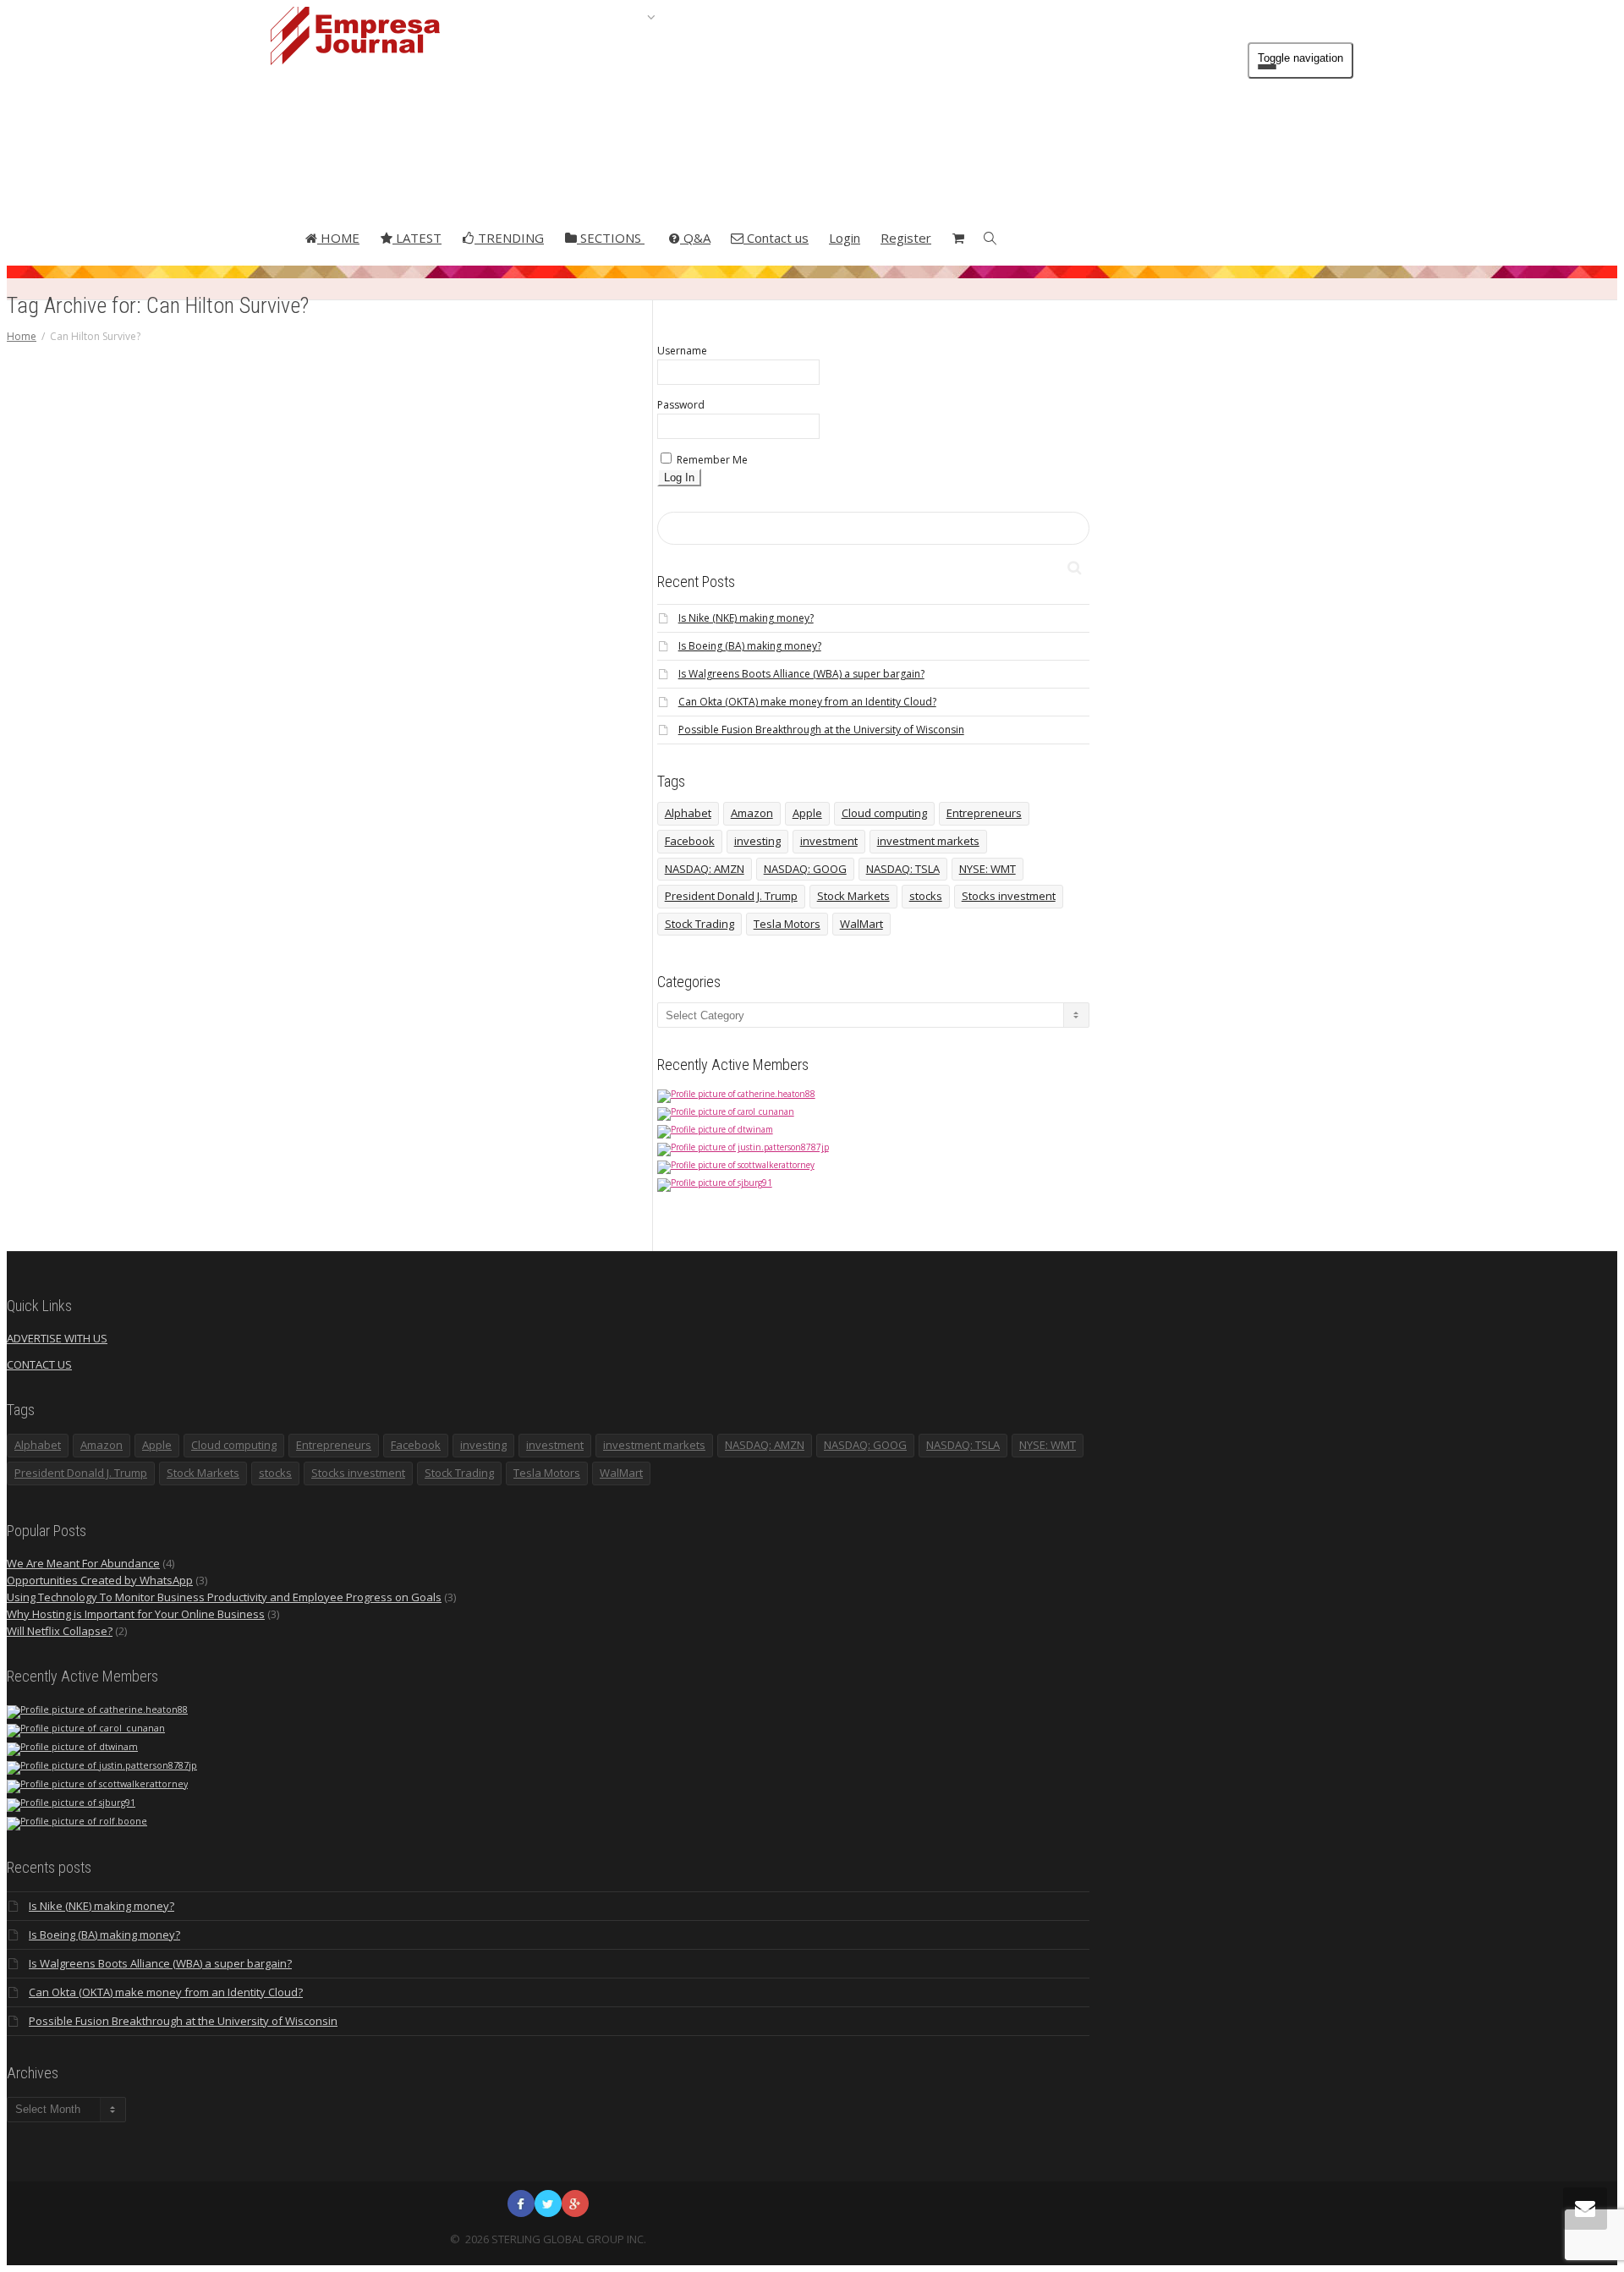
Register (906, 238)
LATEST (417, 238)
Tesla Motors (787, 924)
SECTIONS (611, 238)
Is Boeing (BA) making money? (750, 646)
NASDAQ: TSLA (903, 869)
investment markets (928, 841)
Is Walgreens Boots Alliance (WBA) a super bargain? (801, 674)
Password (681, 405)
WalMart (861, 924)
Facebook (690, 841)
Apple (807, 813)
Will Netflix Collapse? (60, 1631)
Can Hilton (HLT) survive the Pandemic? (369, 621)
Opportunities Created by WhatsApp (100, 1580)
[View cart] (958, 238)
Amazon (752, 813)
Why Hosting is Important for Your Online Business (136, 1614)
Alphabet (688, 813)
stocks (926, 896)
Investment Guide (369, 684)
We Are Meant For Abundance (83, 1563)
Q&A (695, 238)
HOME (338, 238)
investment (829, 841)
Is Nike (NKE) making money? (746, 618)
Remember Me (711, 460)
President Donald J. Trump (731, 896)
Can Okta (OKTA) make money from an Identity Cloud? (807, 702)
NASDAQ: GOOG (805, 869)
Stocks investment (1009, 896)
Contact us (776, 238)
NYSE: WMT (988, 869)
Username (682, 351)
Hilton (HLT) (361, 729)
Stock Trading (700, 924)
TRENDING (509, 238)
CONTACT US (39, 1364)
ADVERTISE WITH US (57, 1338)
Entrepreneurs (984, 813)
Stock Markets (853, 896)
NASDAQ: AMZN (705, 869)
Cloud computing (884, 813)
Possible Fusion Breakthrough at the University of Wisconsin (821, 730)
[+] (370, 565)
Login (845, 238)
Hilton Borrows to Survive (369, 738)
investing (757, 841)
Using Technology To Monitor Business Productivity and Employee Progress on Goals (224, 1597)
